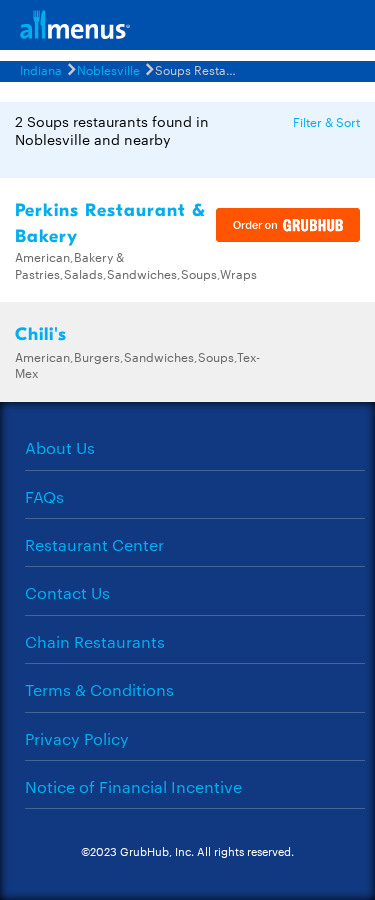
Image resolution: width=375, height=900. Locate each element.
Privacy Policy (77, 738)
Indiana (41, 69)
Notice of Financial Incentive (133, 786)
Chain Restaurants (95, 641)
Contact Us (67, 592)
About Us (60, 447)
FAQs (44, 496)
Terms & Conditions (99, 689)
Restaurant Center (94, 544)
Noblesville (108, 69)
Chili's (41, 334)
